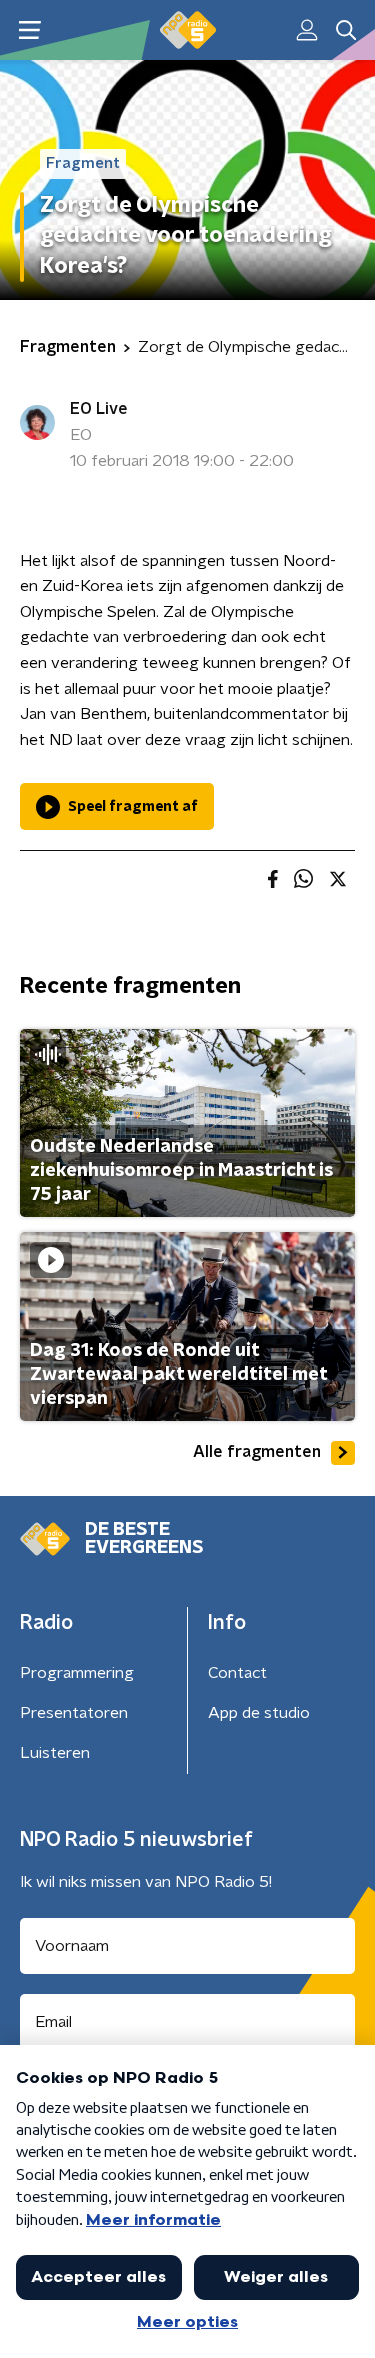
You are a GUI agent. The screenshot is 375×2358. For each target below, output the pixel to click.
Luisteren (55, 1753)
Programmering (77, 1673)
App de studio (259, 1713)
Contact (237, 1673)
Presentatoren (74, 1713)
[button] (29, 30)
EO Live (99, 409)
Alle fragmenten (257, 1452)
